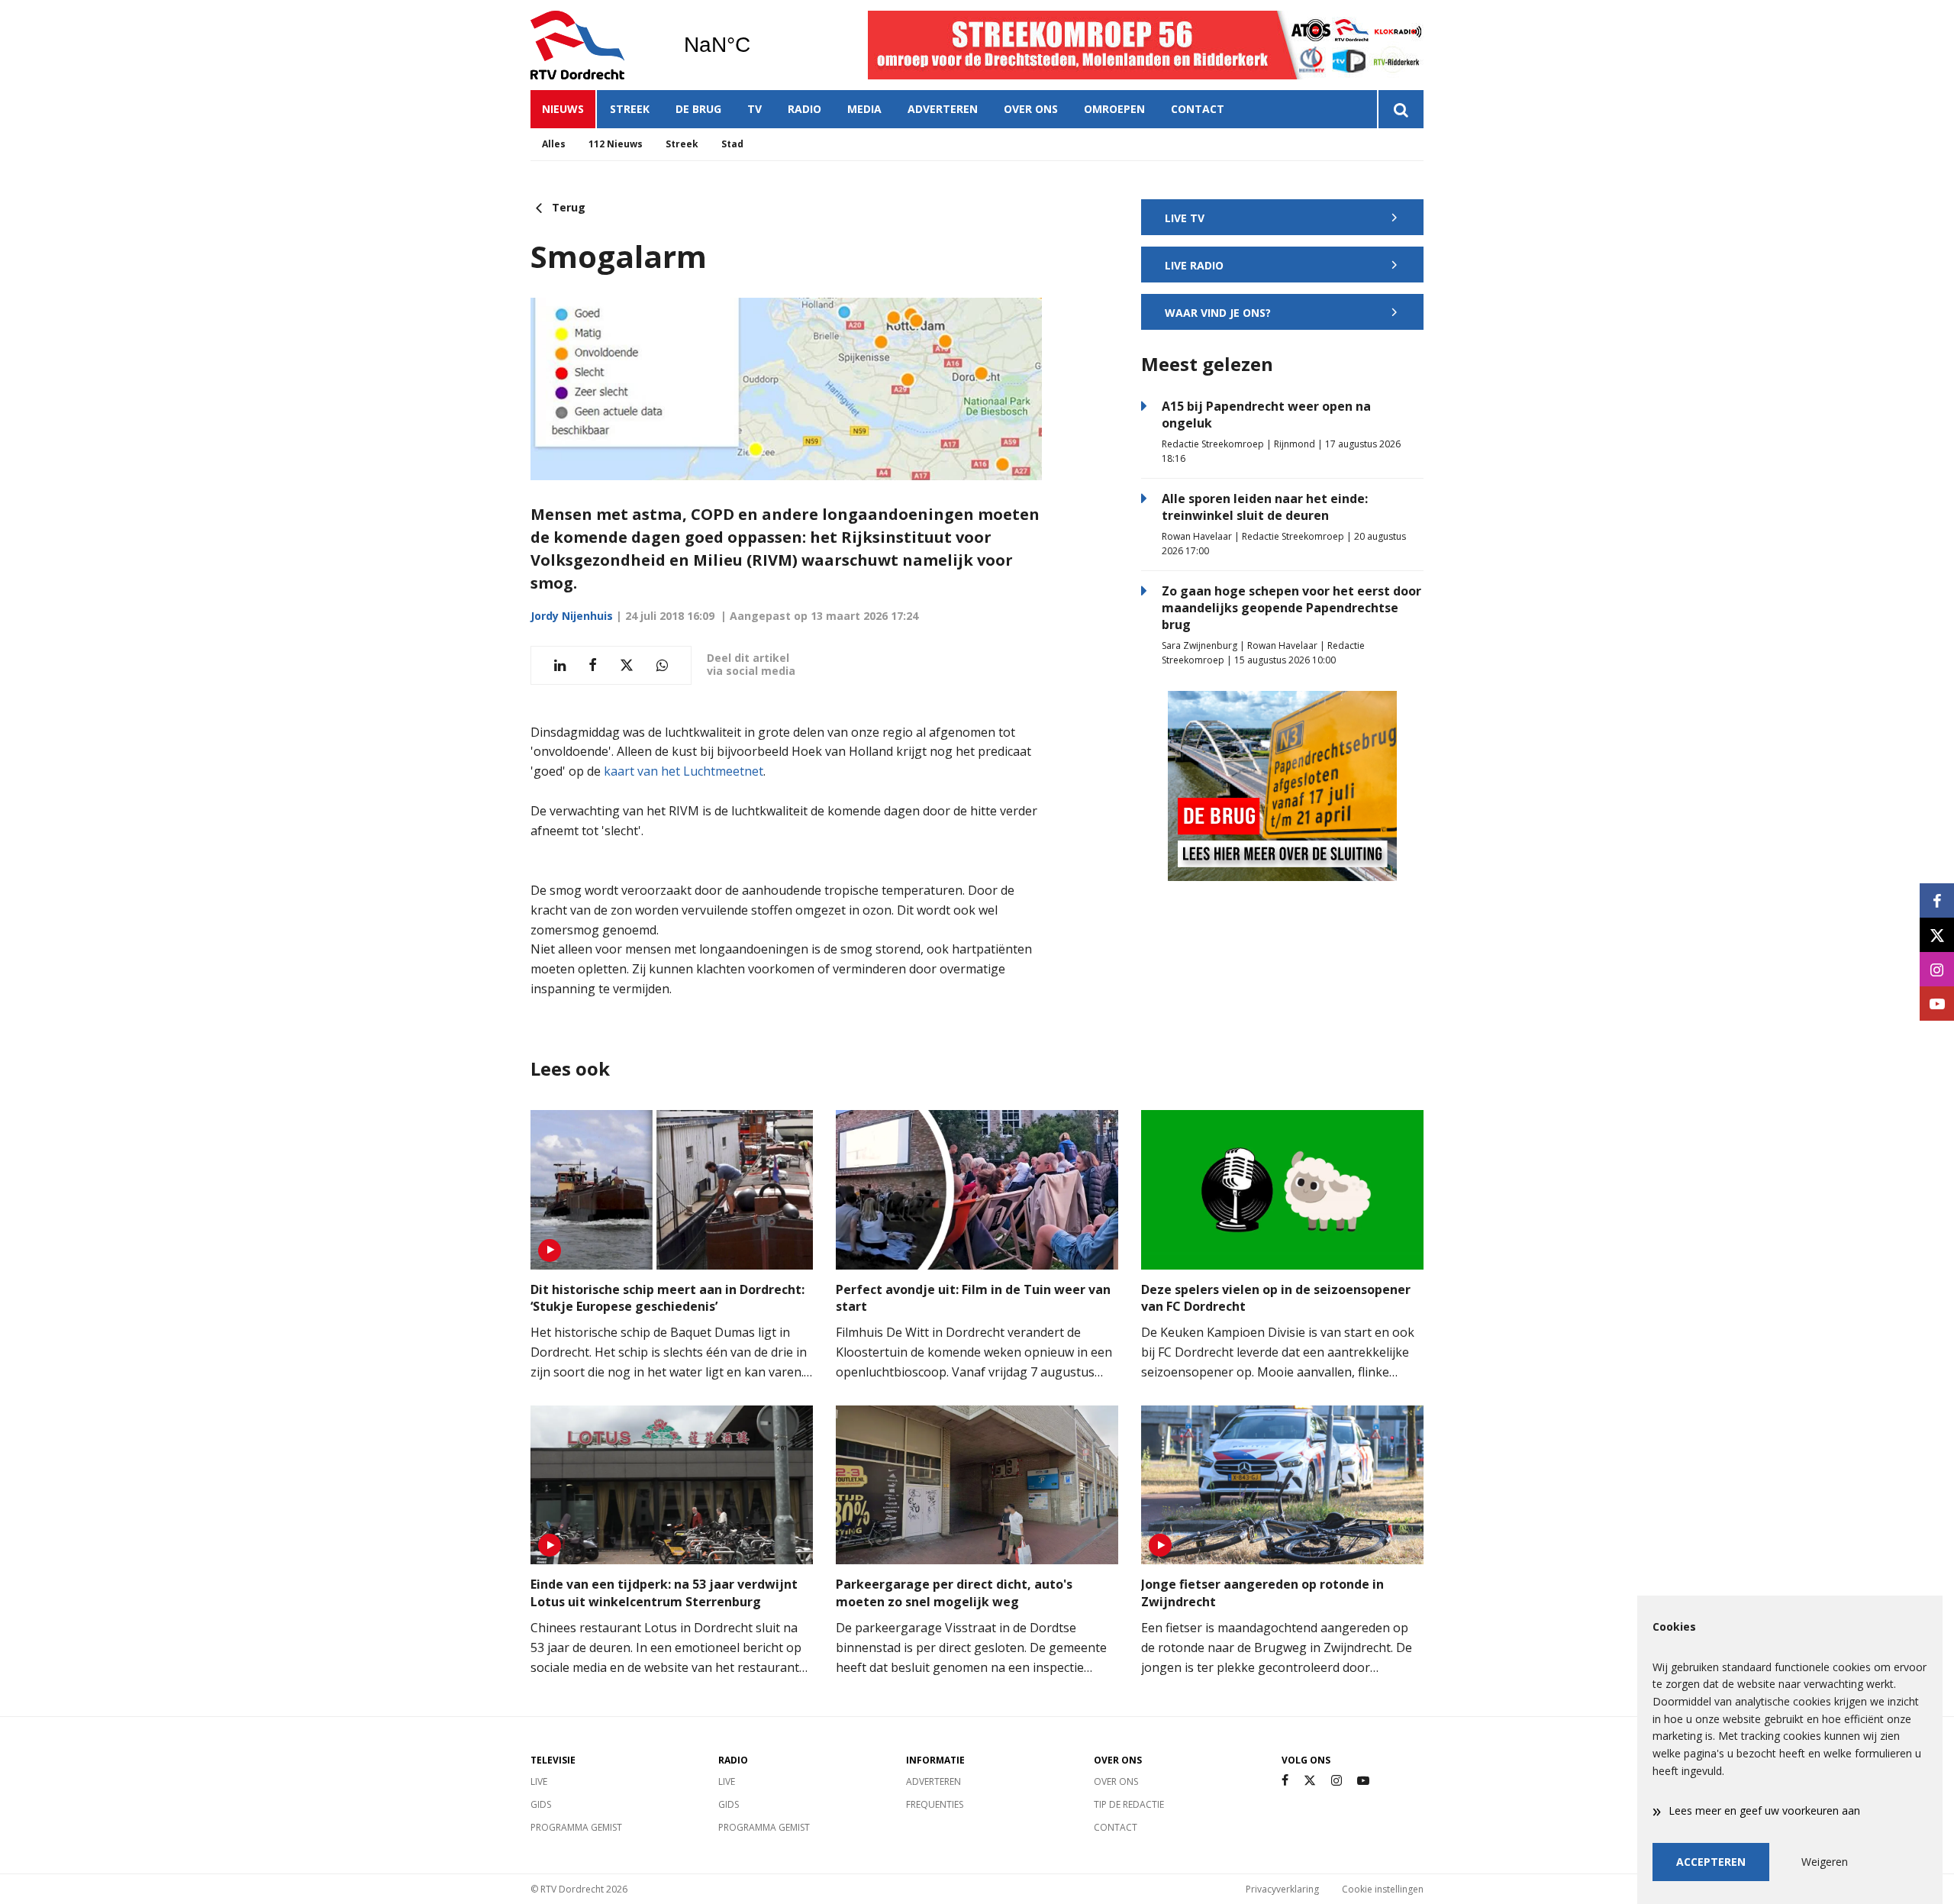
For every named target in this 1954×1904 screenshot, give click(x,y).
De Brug (698, 109)
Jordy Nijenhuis (572, 616)
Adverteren (943, 109)
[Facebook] (1285, 1781)
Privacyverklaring (1282, 1889)
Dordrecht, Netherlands (756, 45)
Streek (630, 109)
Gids (541, 1804)
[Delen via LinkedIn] (560, 665)
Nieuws (563, 109)
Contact (1198, 109)
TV (755, 109)
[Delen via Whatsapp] (662, 665)
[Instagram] (1337, 1781)
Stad (732, 144)
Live (539, 1781)
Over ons (1031, 109)
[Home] (595, 45)
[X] (1310, 1781)
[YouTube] (1363, 1781)
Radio (804, 109)
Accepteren (1711, 1862)
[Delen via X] (627, 665)
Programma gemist (576, 1827)
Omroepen (1114, 109)
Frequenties (935, 1804)
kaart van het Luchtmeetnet (684, 771)
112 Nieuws (616, 144)
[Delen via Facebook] (593, 665)
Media (864, 109)
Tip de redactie (1129, 1804)
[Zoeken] (1400, 109)
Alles (554, 144)
